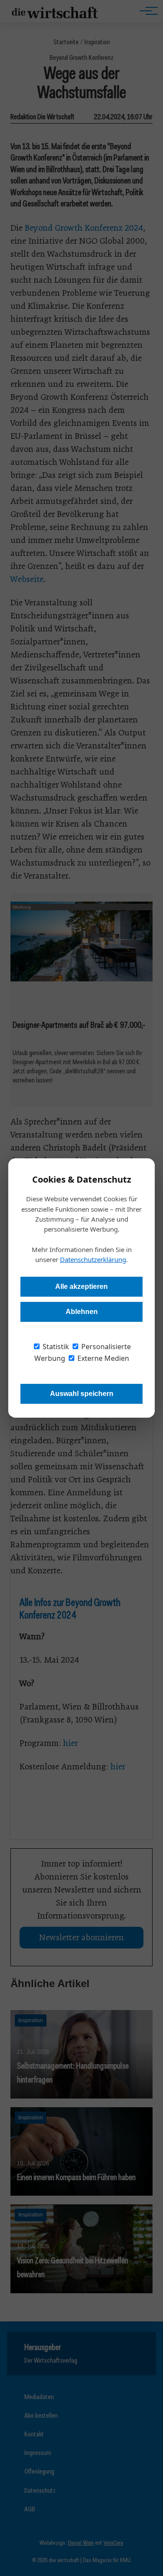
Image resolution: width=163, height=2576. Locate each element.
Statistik (55, 1347)
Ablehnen (82, 1312)
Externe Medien (102, 1358)
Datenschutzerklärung (93, 1259)
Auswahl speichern (82, 1394)
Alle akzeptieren (81, 1286)
